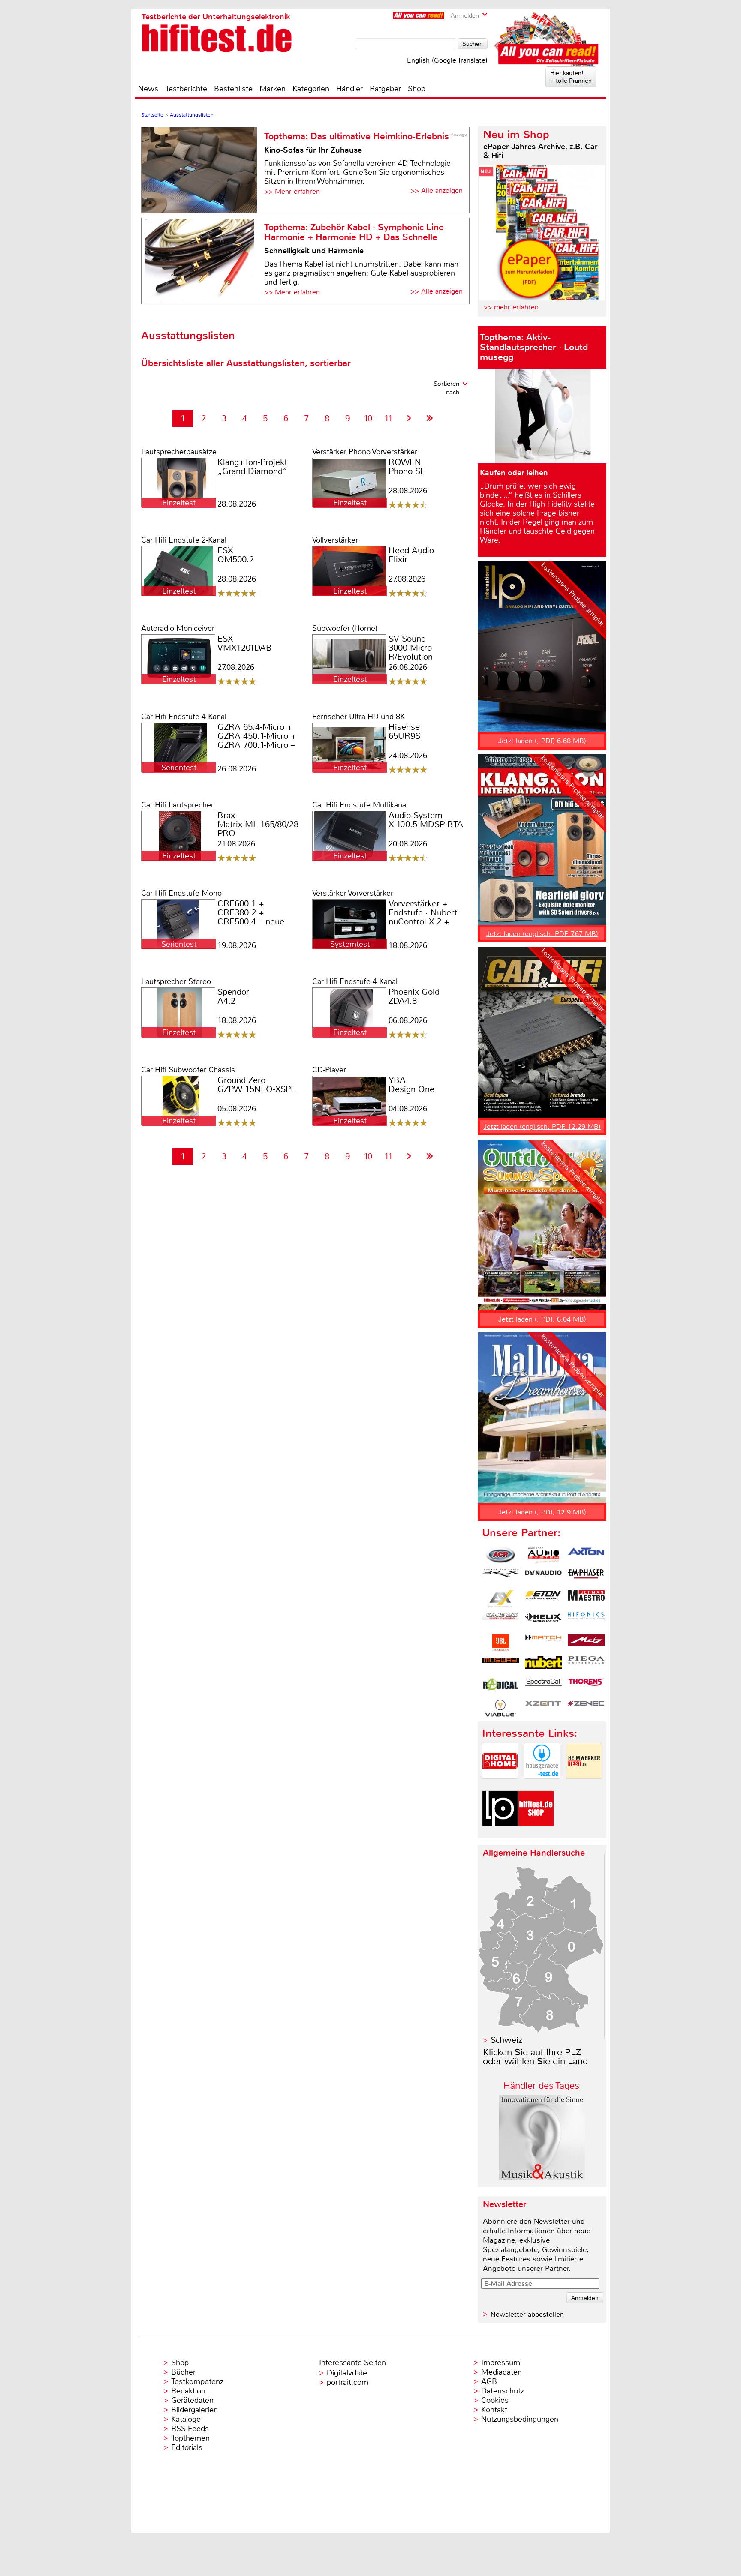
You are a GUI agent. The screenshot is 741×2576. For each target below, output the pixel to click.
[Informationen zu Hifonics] (586, 1621)
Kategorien (311, 89)
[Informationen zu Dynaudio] (543, 1577)
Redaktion (188, 2391)
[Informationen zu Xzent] (543, 1708)
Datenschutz (503, 2391)
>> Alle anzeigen (437, 190)
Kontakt (494, 2410)
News (148, 89)
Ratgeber (385, 89)
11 (389, 418)
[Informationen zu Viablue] (500, 1708)
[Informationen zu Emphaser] (586, 1577)
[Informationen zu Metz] (586, 1643)
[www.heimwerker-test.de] (584, 1786)
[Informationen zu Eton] (543, 1599)
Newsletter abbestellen (527, 2314)
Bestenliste (233, 89)
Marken (273, 89)
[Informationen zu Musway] (500, 1664)
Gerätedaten (192, 2400)
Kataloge (186, 2419)
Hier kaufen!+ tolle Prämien (571, 77)
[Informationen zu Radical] (500, 1686)
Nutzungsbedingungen (520, 2419)
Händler (349, 89)
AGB (489, 2381)
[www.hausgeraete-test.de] (542, 1786)
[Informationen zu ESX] (500, 1599)
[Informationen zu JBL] (500, 1643)
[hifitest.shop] (536, 1834)
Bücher (183, 2372)
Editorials (187, 2447)
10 (368, 418)
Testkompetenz (197, 2381)
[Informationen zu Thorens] (586, 1686)
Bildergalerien (194, 2410)
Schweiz (506, 2040)
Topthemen (190, 2438)
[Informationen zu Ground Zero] (500, 1621)
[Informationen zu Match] (543, 1643)
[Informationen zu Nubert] (543, 1664)
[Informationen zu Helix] (543, 1621)
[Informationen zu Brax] (500, 1577)
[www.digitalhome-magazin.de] (500, 1786)
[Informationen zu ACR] (500, 1555)
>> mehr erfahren (511, 307)
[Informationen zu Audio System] (543, 1555)
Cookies (495, 2400)
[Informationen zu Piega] (586, 1664)
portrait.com (348, 2382)
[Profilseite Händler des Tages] (542, 2178)
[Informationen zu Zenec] (586, 1708)
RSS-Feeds (190, 2429)
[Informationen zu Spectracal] (543, 1686)
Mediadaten (502, 2372)
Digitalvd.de (347, 2373)
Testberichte (186, 89)
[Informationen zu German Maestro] (586, 1599)
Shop (417, 89)
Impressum (501, 2363)
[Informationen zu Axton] (586, 1555)
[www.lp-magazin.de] (500, 1834)
